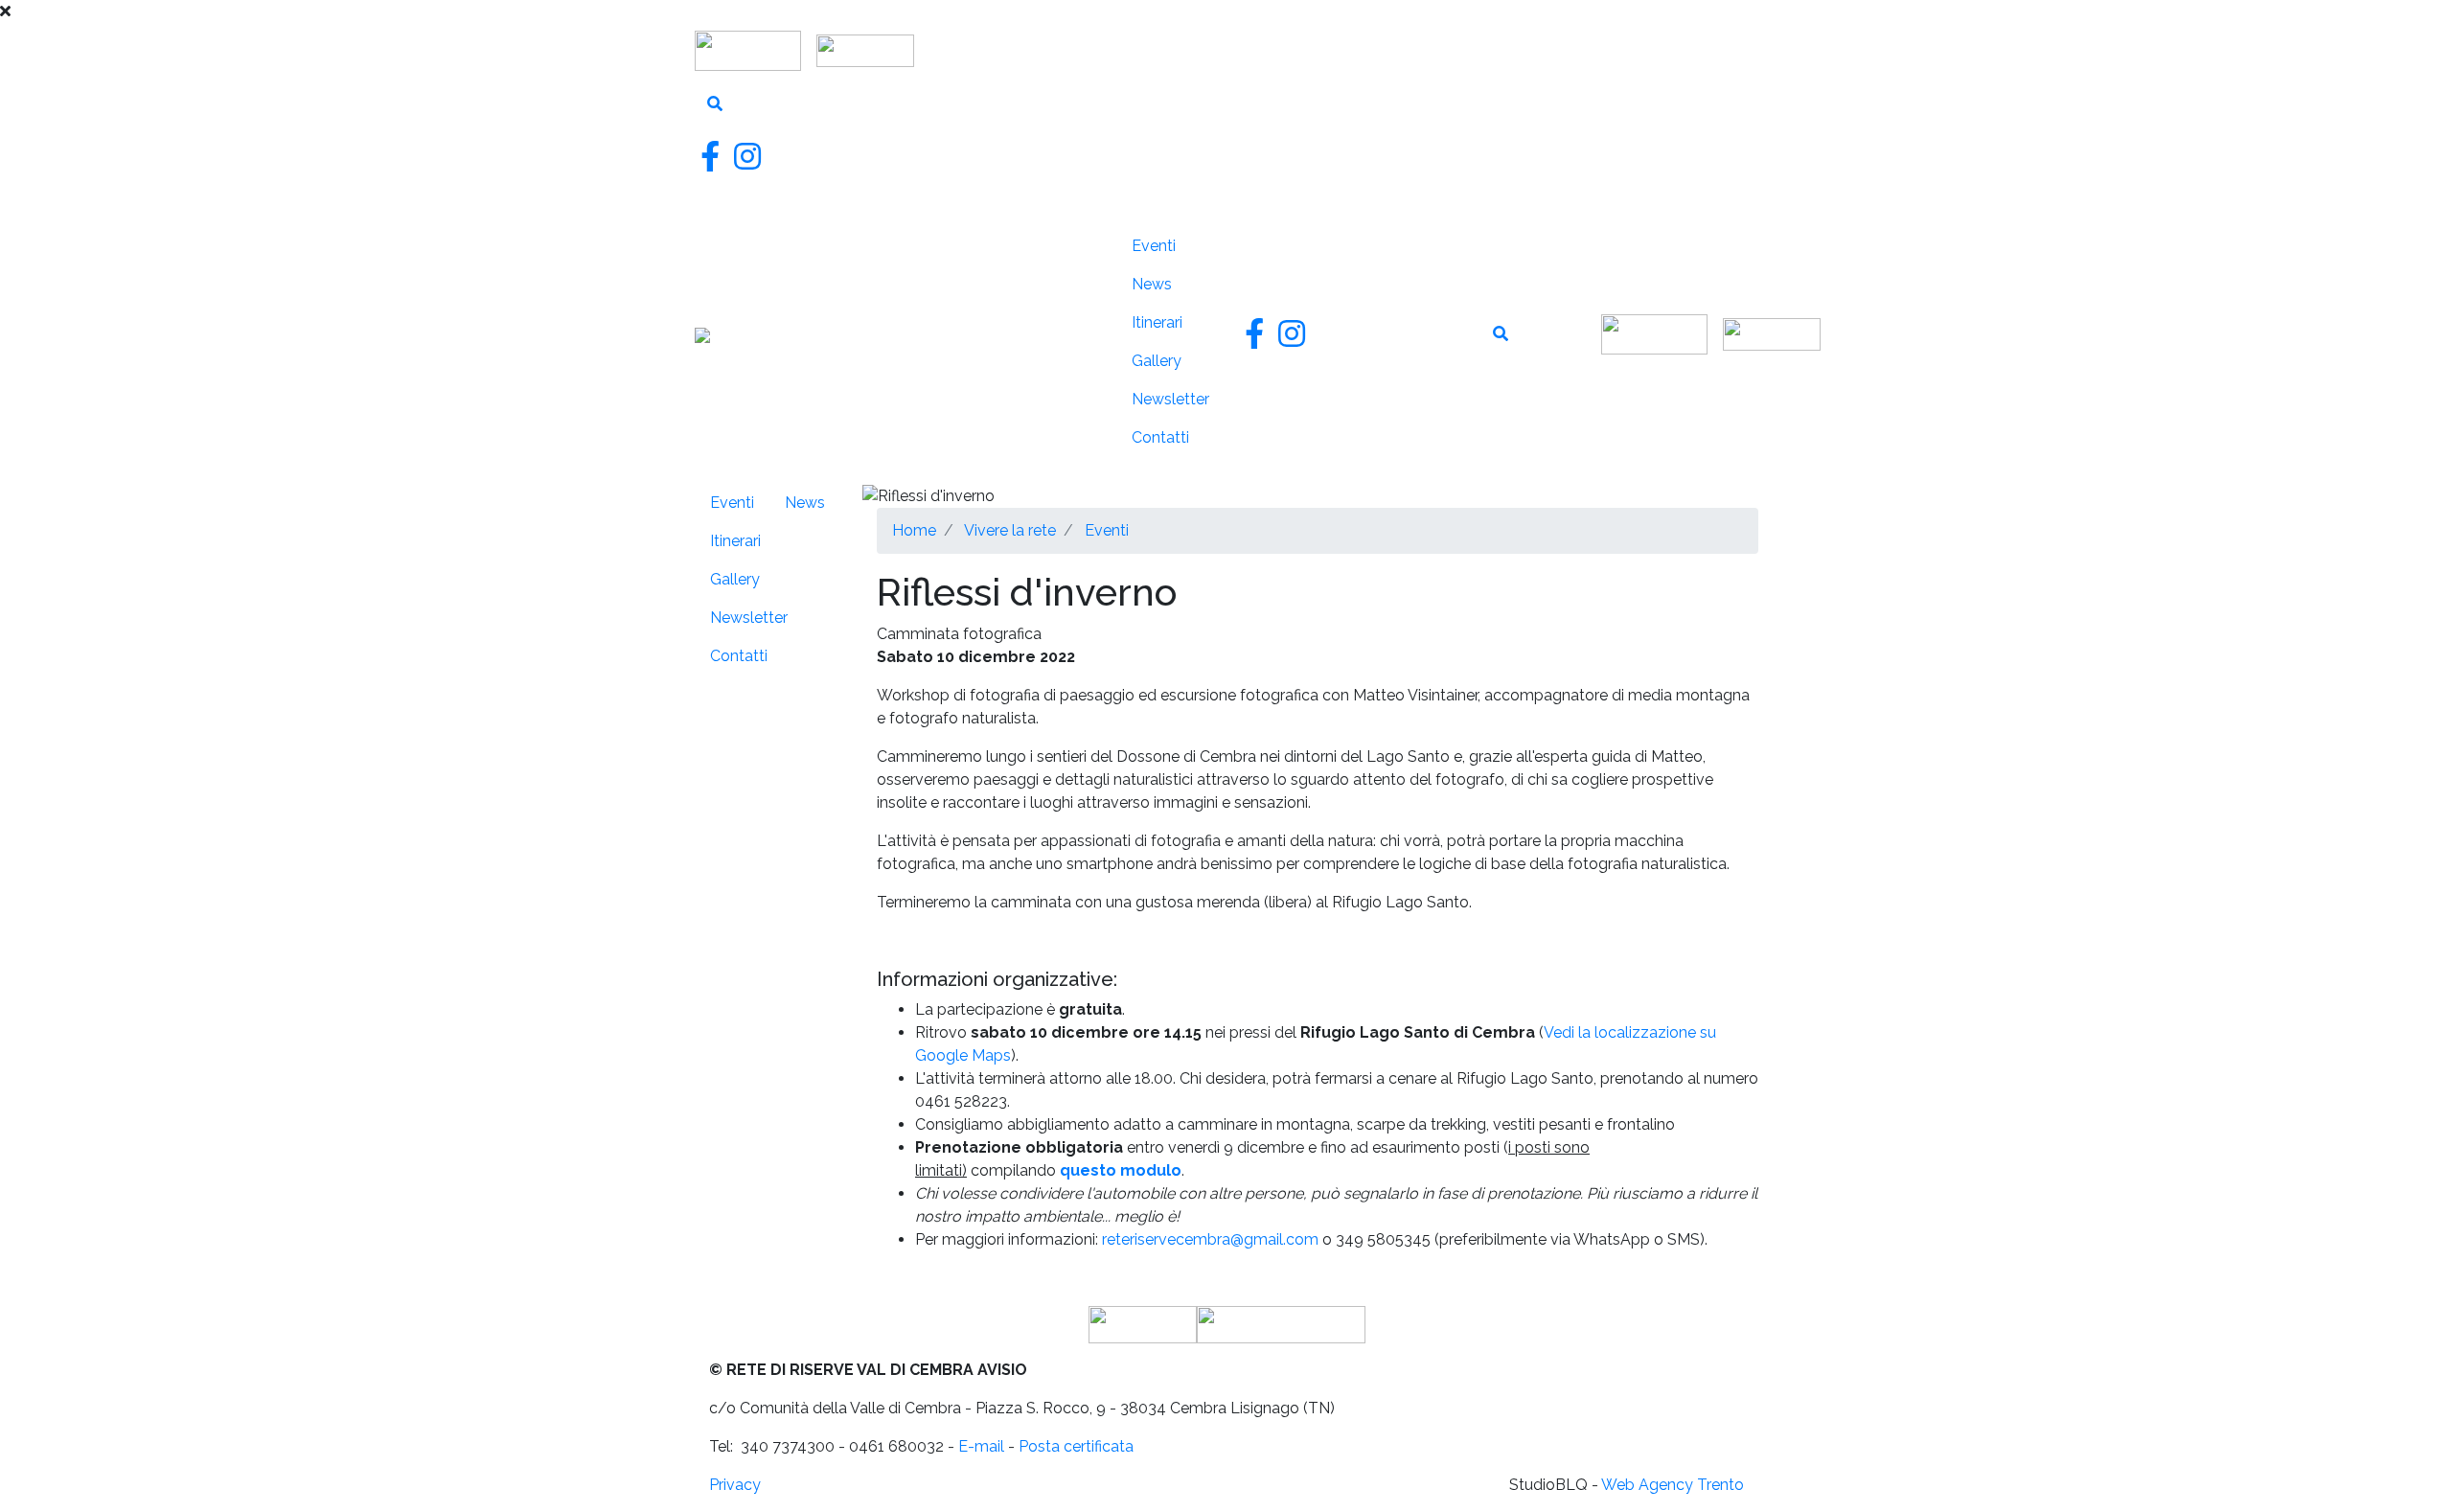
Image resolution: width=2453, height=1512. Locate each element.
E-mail (981, 1446)
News (1152, 284)
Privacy (735, 1485)
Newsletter (1170, 399)
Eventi (1154, 246)
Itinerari (1157, 322)
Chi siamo (1063, 238)
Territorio (1073, 288)
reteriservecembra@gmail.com (1210, 1239)
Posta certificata (1076, 1446)
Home (914, 530)
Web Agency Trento (1673, 1485)
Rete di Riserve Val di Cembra (892, 342)
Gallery (1157, 361)
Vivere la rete (1072, 445)
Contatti (1160, 437)
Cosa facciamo (1075, 361)
